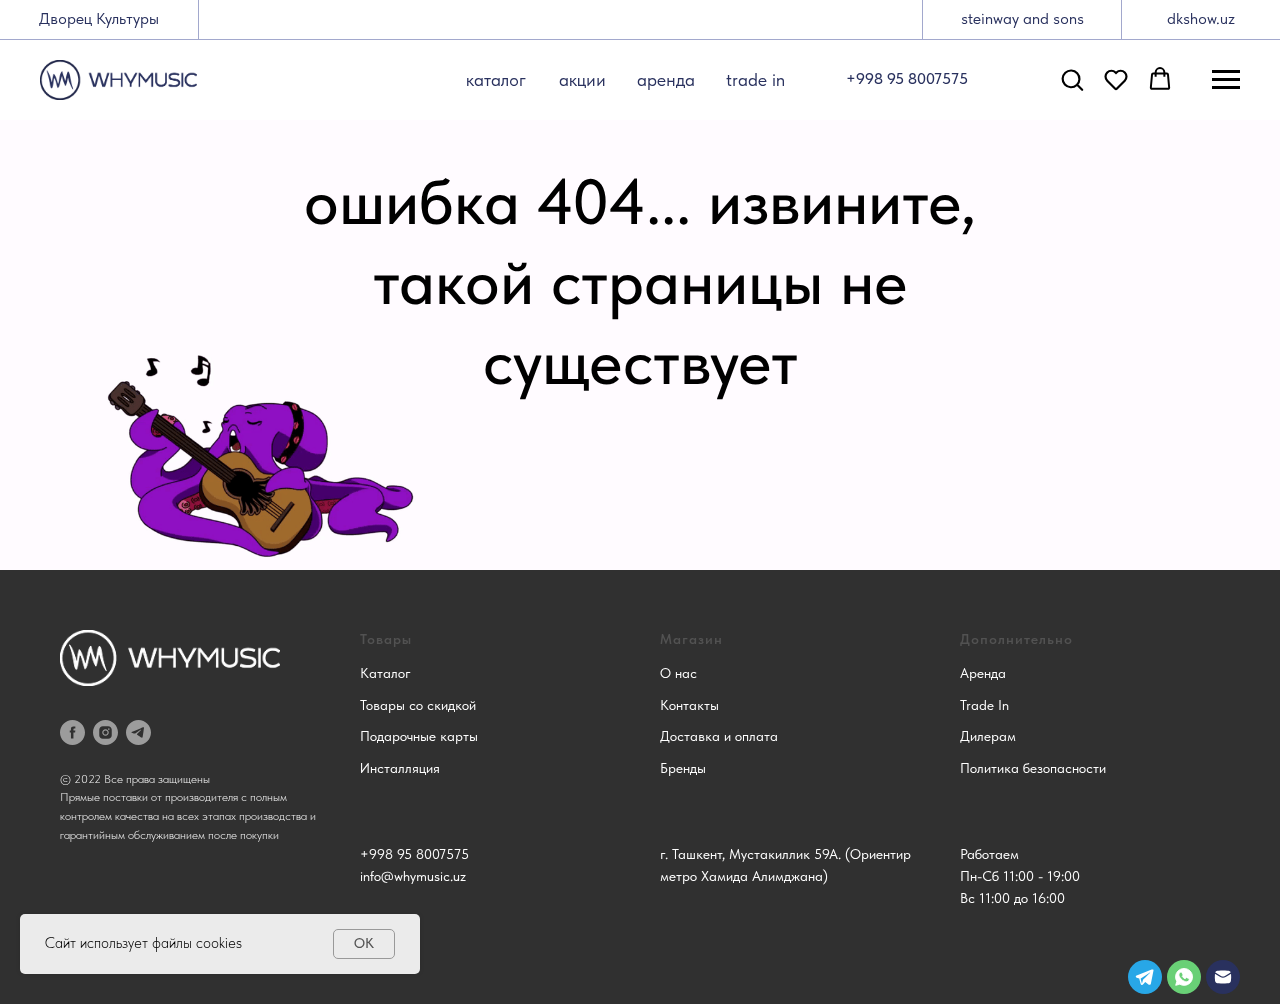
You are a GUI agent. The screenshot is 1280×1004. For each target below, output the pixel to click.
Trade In (984, 705)
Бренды (683, 768)
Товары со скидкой (418, 705)
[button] (1072, 79)
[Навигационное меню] (1226, 80)
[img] (1223, 977)
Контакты (689, 705)
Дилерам (988, 736)
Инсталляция (400, 768)
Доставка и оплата (719, 736)
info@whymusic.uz (413, 876)
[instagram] (105, 732)
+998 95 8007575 (414, 854)
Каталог (385, 673)
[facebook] (72, 732)
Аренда (983, 673)
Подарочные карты (419, 736)
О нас (678, 673)
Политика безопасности (1033, 768)
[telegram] (138, 732)
